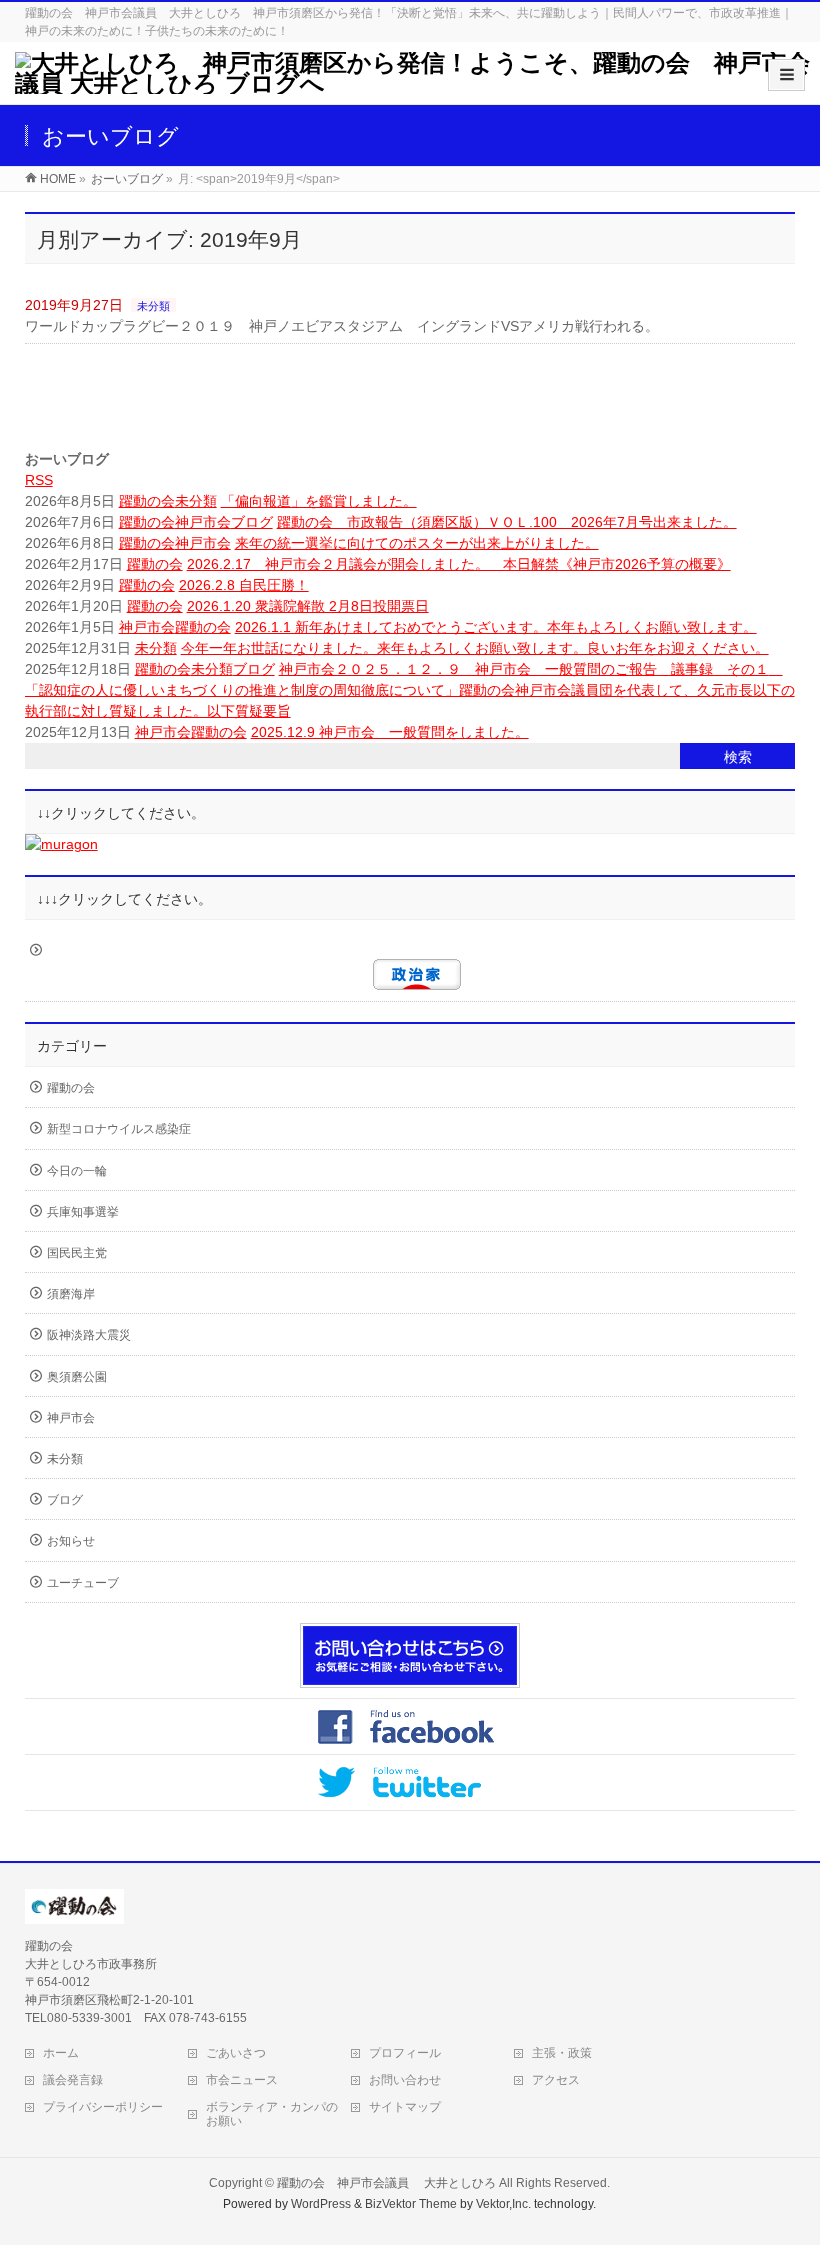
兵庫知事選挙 (83, 1212)
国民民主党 (77, 1253)
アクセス (556, 2080)
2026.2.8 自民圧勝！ (244, 585)
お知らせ (71, 1541)
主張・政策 (562, 2053)
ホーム (61, 2053)
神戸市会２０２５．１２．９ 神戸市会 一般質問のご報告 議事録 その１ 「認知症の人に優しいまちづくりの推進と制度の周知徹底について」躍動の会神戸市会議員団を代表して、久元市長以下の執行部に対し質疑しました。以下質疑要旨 (410, 690)
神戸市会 (203, 522)
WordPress (321, 2204)
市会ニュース (242, 2080)
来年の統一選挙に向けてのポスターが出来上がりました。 (417, 543)
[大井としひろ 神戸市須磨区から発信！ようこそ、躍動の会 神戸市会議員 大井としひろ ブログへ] (417, 83)
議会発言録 (73, 2080)
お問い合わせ (405, 2080)
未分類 (153, 306)
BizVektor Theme (411, 2204)
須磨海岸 (71, 1294)
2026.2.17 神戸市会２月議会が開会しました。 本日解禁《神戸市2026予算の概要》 (459, 564)
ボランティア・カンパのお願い (272, 2114)
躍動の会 (147, 501)
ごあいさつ (236, 2053)
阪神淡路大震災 (89, 1335)
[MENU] (786, 75)
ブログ (252, 522)
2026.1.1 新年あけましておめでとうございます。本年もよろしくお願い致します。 (496, 627)
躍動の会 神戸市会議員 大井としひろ (388, 2183)
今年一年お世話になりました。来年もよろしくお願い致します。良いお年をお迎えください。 (475, 648)
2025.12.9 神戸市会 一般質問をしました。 (390, 732)
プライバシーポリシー (103, 2107)
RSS (39, 480)
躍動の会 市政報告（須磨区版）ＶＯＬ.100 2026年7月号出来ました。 (507, 522)
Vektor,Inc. (503, 2204)
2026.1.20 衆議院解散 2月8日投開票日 (308, 606)
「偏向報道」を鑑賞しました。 (319, 501)
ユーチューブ (83, 1583)
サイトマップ (405, 2107)
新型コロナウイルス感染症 (119, 1129)
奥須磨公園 (77, 1377)
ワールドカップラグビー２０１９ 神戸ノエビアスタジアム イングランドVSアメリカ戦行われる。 (342, 326)
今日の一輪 (77, 1171)
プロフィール (405, 2053)
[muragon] (61, 844)
